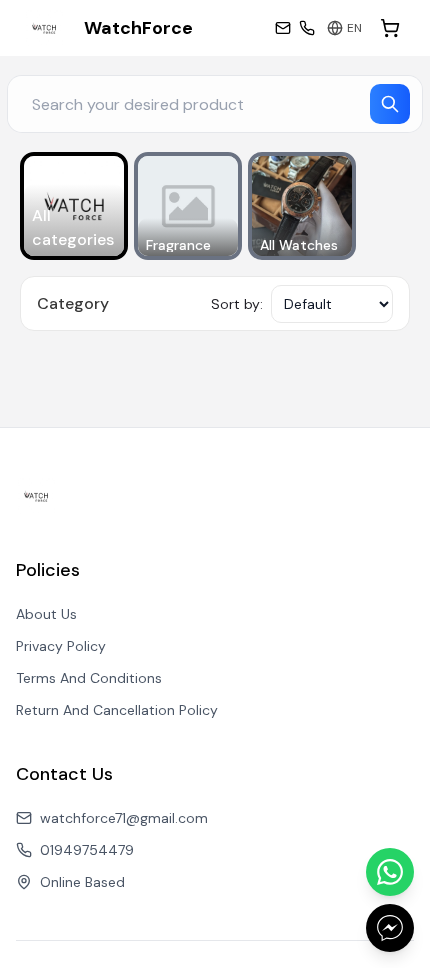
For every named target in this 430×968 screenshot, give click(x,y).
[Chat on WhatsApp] (390, 872)
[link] (108, 28)
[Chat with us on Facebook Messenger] (390, 928)
